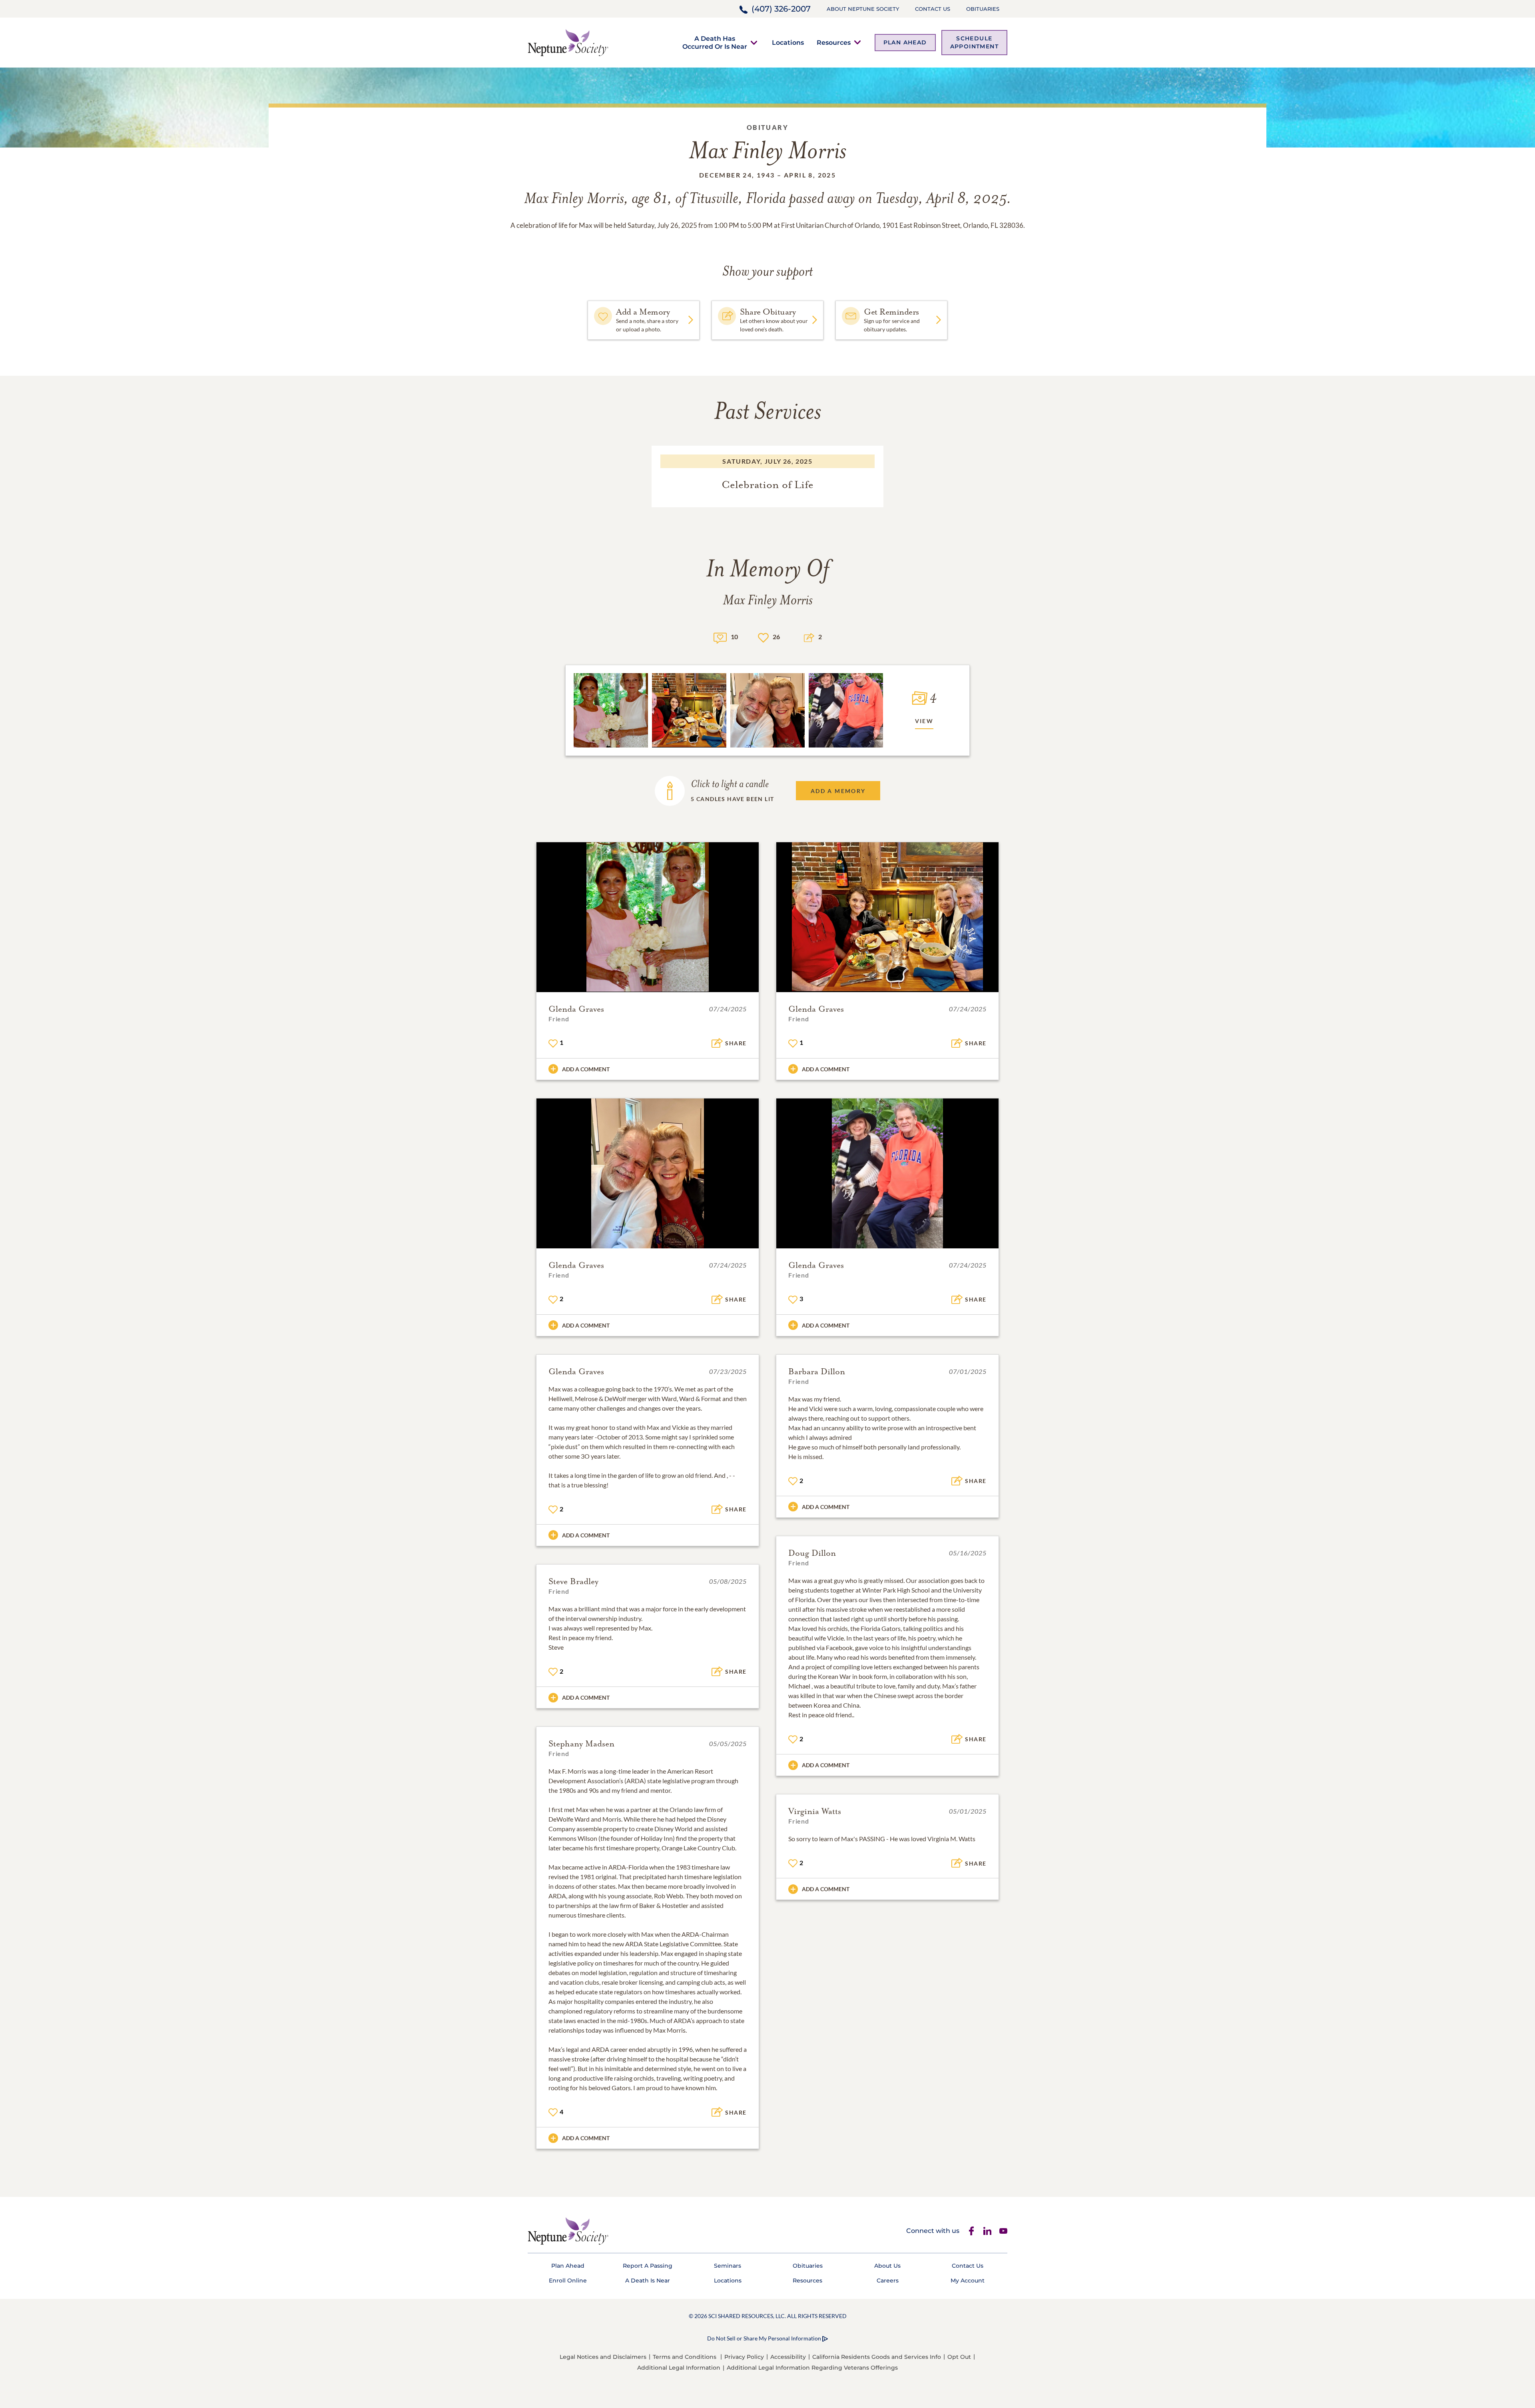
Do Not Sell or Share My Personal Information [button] (764, 2338)
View (924, 721)
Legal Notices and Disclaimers (603, 2357)
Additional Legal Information (679, 2368)
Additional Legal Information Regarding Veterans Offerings (812, 2368)
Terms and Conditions (685, 2357)
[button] (715, 42)
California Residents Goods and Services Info (877, 2357)
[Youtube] (1003, 2231)
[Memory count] (720, 637)
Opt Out (959, 2357)
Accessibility (788, 2357)
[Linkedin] (987, 2231)
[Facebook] (971, 2231)
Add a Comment (586, 1069)
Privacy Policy (744, 2357)
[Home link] (568, 42)
